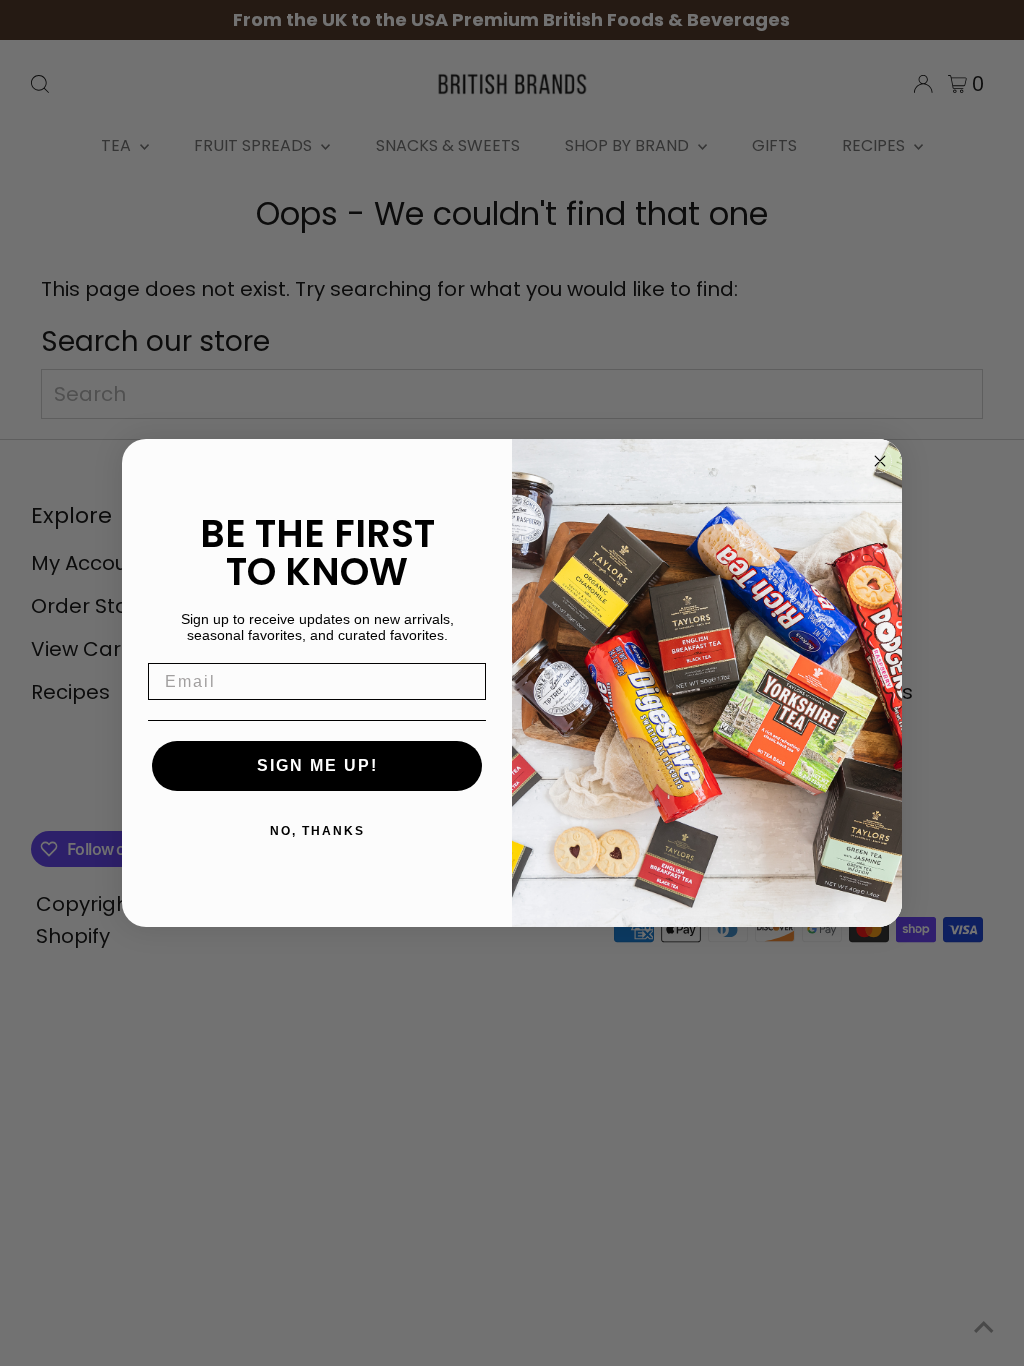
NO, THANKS (317, 831)
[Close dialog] (880, 461)
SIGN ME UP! (317, 765)
